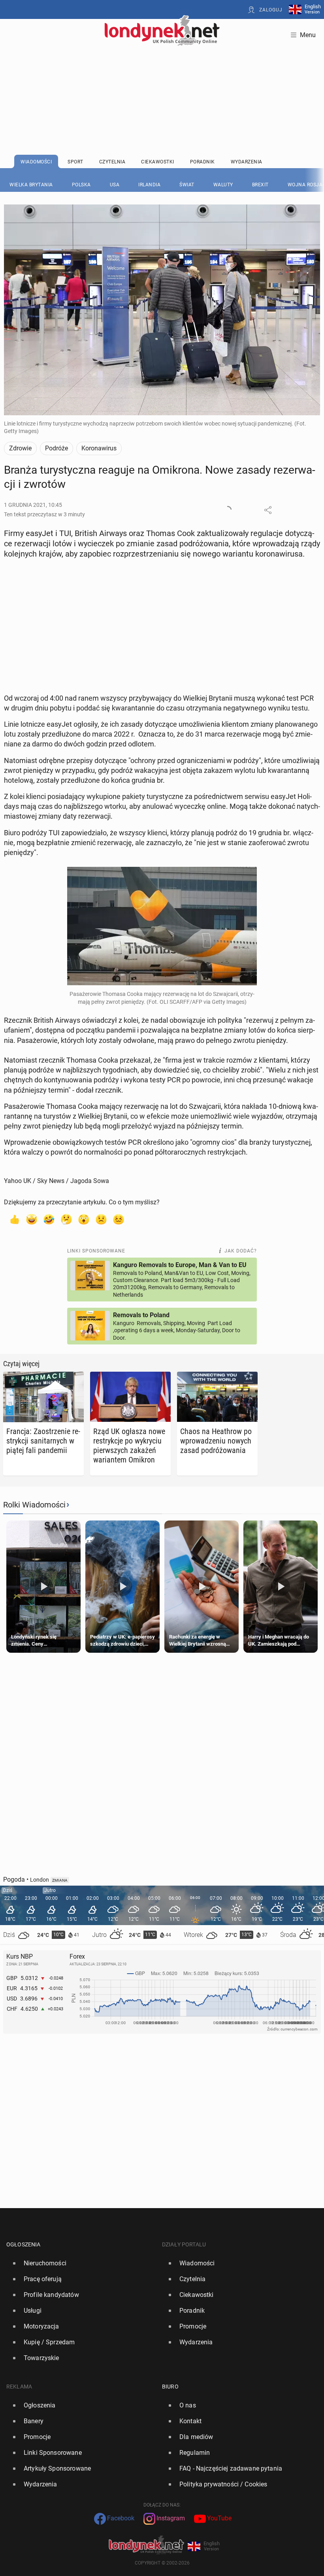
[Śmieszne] (49, 1219)
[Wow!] (84, 1219)
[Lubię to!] (14, 1219)
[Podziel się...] (268, 510)
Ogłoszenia (24, 2244)
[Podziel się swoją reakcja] (228, 510)
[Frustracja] (119, 1219)
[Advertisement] (162, 81)
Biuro (170, 2387)
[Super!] (32, 1219)
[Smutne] (101, 1219)
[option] (81, 2263)
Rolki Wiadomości (34, 1505)
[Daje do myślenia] (66, 1219)
